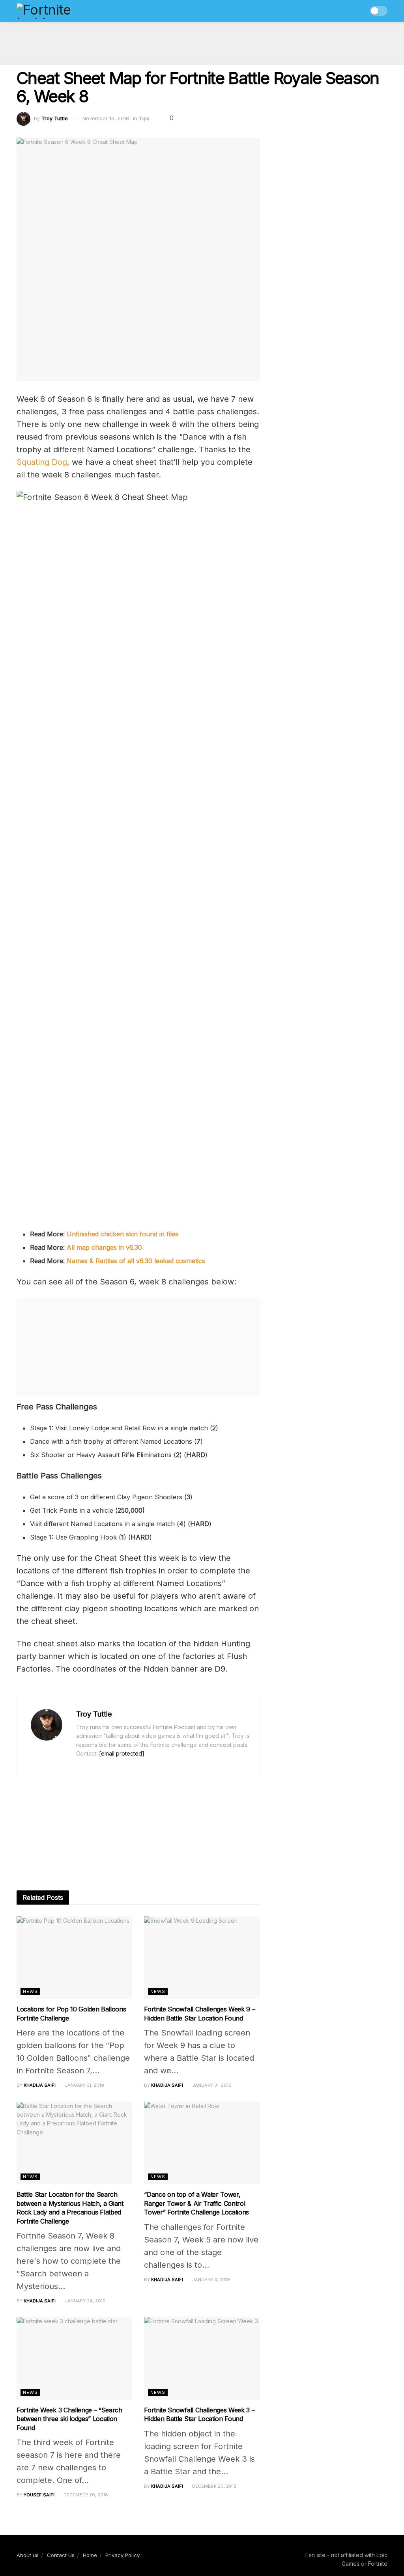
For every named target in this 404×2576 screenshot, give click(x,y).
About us (28, 2555)
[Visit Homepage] (61, 11)
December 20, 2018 (85, 2495)
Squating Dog (42, 462)
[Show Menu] (344, 11)
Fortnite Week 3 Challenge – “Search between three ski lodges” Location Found (69, 2419)
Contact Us (61, 2555)
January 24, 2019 (85, 2301)
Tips (144, 118)
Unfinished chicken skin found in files (123, 1234)
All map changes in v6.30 (104, 1247)
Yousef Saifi (39, 2495)
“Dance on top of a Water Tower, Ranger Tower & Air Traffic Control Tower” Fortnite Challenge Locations (196, 2203)
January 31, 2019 (84, 2085)
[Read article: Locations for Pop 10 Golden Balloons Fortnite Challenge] (74, 1958)
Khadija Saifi (40, 2085)
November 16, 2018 (106, 118)
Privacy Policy (123, 2555)
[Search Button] (358, 11)
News (30, 1991)
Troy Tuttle (55, 118)
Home (90, 2555)
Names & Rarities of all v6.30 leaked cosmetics (136, 1261)
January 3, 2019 (210, 2280)
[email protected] (122, 1753)
